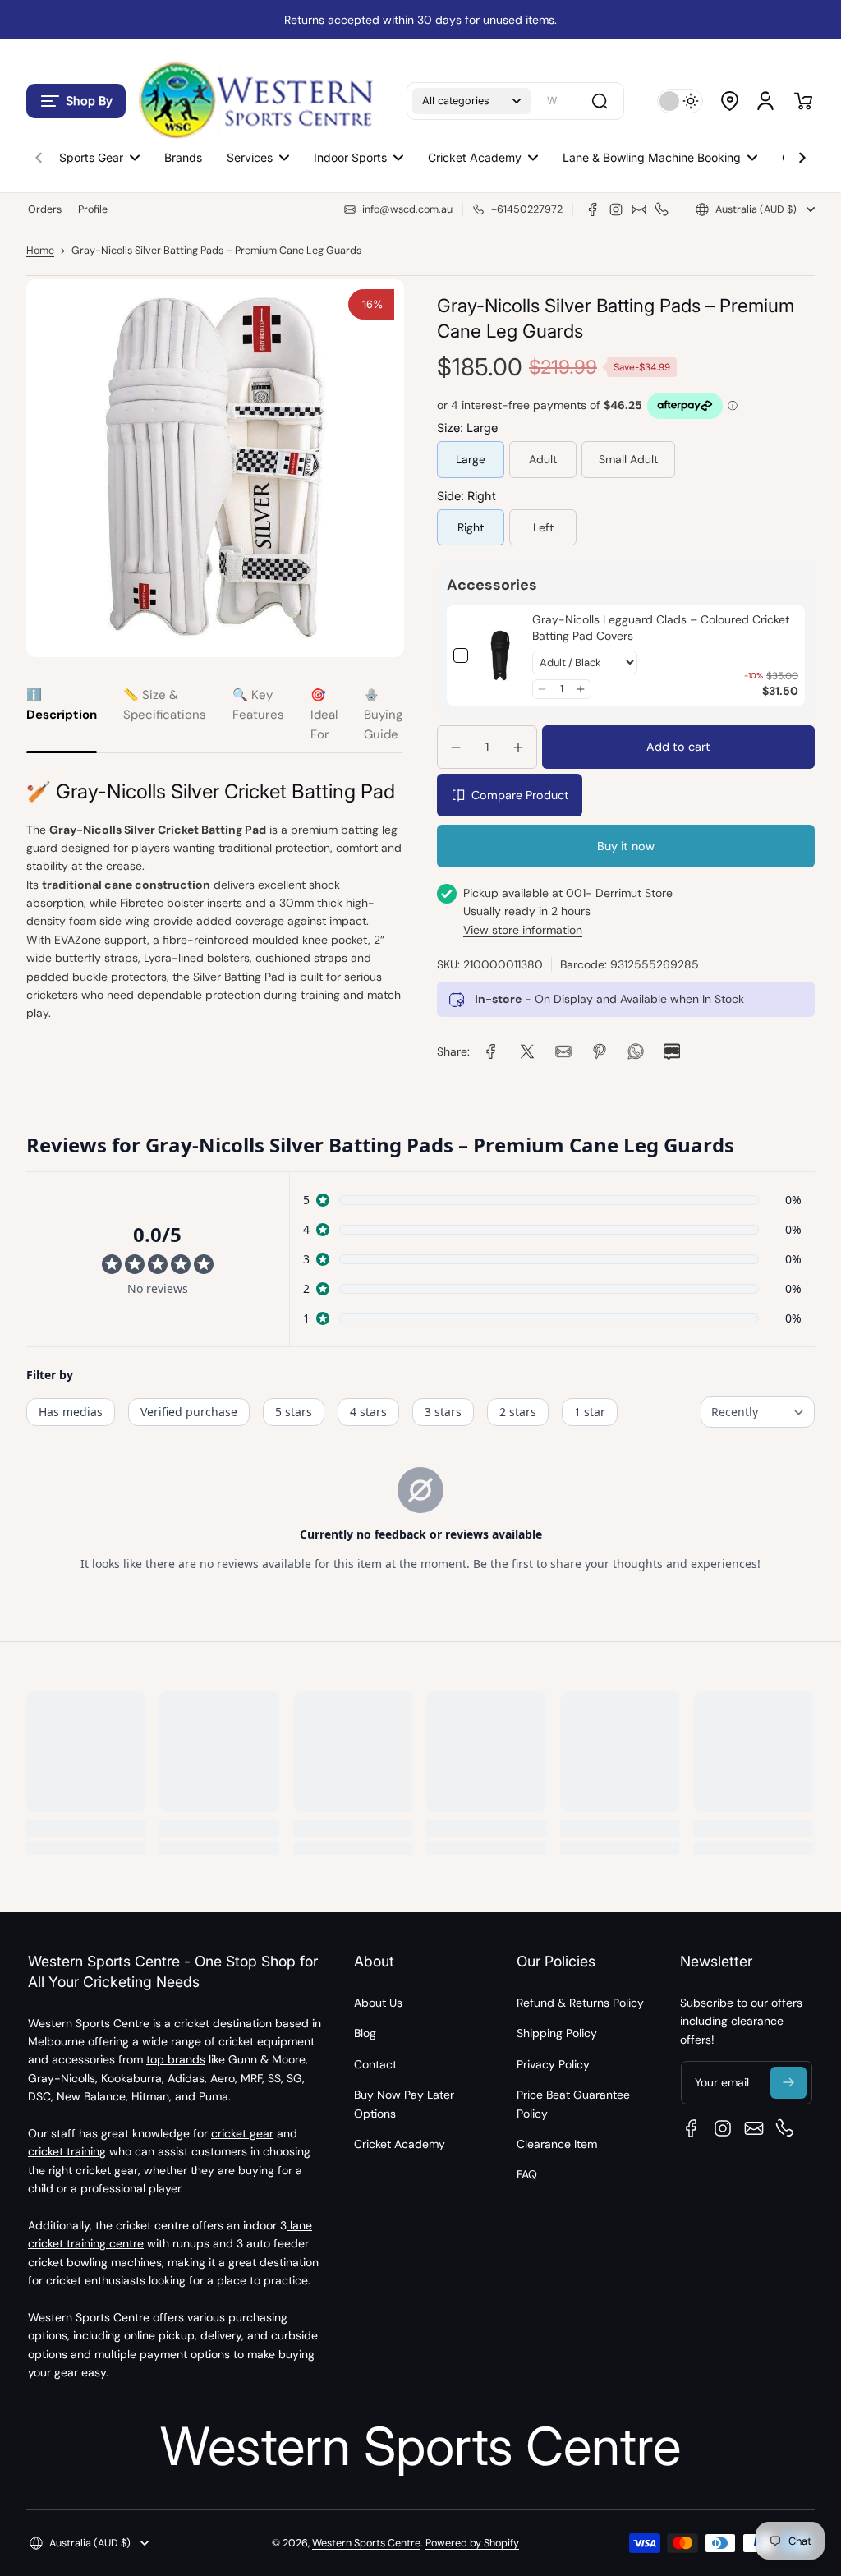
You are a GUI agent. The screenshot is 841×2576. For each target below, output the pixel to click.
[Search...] (600, 101)
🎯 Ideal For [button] (324, 715)
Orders (45, 209)
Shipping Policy (557, 2033)
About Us (378, 2003)
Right (471, 527)
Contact (375, 2064)
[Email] (639, 209)
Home (40, 251)
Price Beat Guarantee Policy (573, 2104)
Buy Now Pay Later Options (404, 2104)
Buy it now (626, 846)
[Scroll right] (802, 154)
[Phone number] (662, 209)
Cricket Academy (400, 2144)
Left (543, 527)
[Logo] (255, 101)
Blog (365, 2033)
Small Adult (628, 459)
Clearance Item (557, 2144)
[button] (76, 101)
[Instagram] (616, 209)
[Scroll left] (39, 154)
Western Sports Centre (366, 2543)
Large (471, 459)
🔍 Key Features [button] (258, 705)
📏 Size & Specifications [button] (165, 705)
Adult (543, 459)
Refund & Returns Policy (580, 2003)
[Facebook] (593, 209)
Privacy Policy (553, 2064)
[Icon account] (765, 101)
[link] (500, 655)
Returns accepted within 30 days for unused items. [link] (420, 20)
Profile (93, 209)
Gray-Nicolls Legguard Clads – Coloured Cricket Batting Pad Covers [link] (661, 628)
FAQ (527, 2174)
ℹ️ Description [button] (62, 705)
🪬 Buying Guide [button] (383, 715)
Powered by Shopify (472, 2543)
